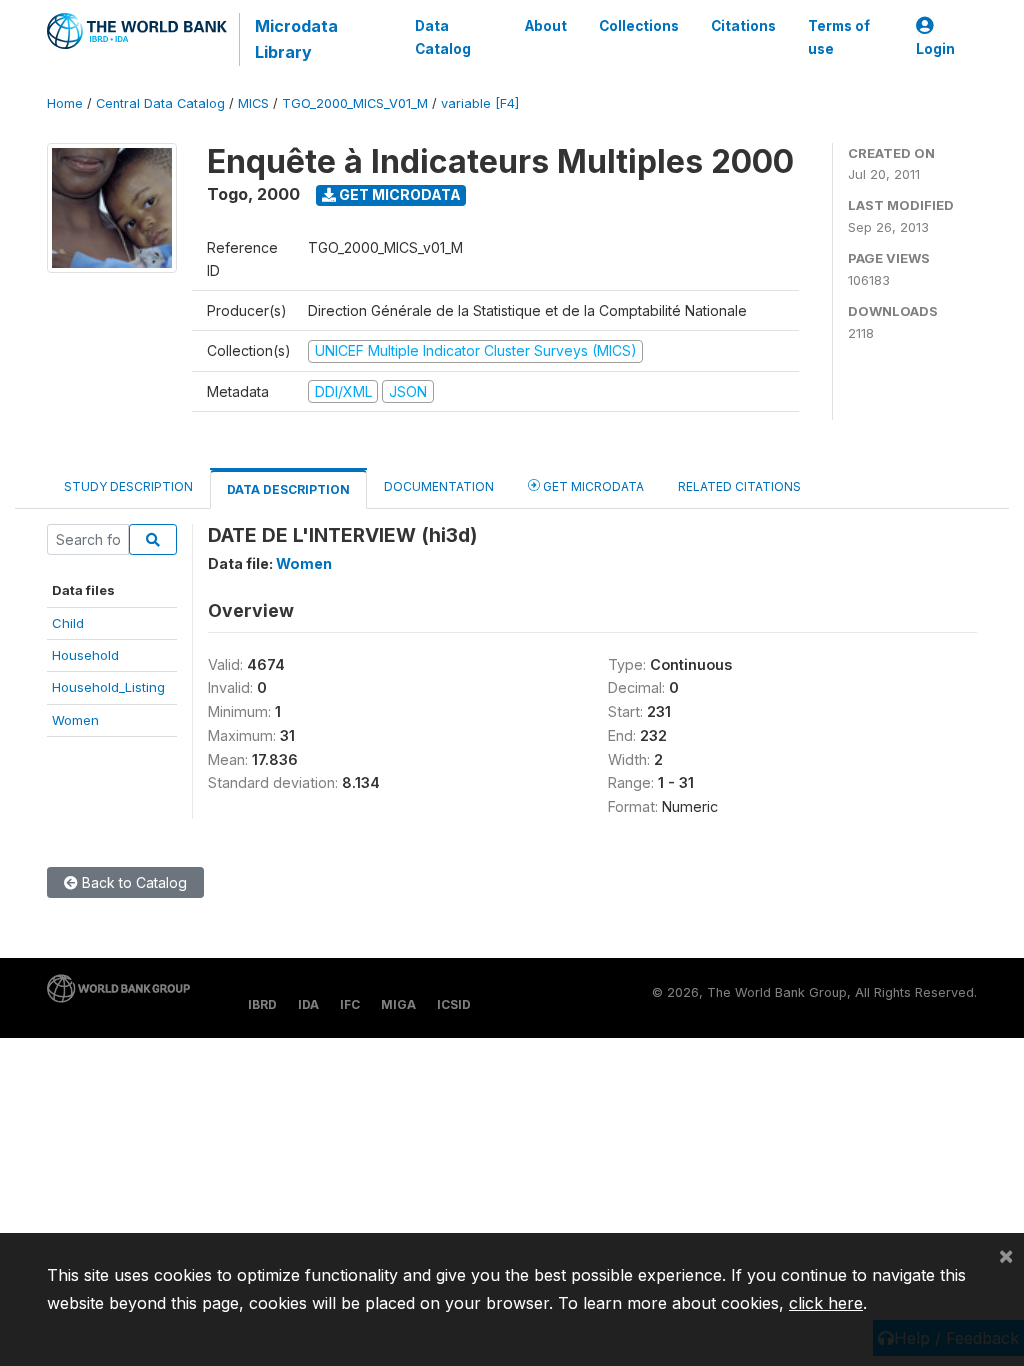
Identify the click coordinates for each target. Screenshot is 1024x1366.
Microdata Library (296, 39)
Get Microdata (398, 194)
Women (75, 720)
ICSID (454, 1004)
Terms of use (839, 37)
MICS (253, 103)
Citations (743, 26)
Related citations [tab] (739, 486)
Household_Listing (108, 687)
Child (68, 623)
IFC (350, 1004)
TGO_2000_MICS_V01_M (355, 103)
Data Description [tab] (288, 489)
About (546, 26)
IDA (308, 1004)
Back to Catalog (132, 882)
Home (65, 103)
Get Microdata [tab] (592, 486)
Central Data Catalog (160, 103)
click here (826, 1303)
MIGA (398, 1004)
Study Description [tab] (128, 486)
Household (85, 655)
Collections (639, 26)
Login (935, 49)
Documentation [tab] (439, 486)
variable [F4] (480, 103)
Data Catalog (443, 37)
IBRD (262, 1004)
